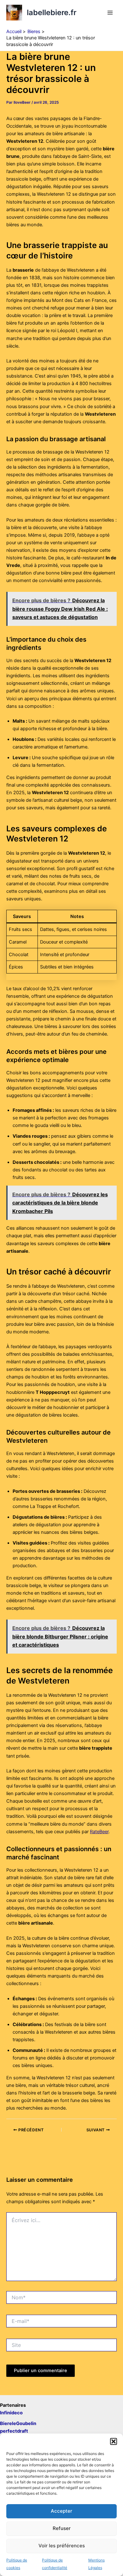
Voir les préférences (62, 2546)
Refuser (62, 2528)
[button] (114, 2441)
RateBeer (99, 1832)
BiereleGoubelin (18, 2423)
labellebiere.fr (52, 12)
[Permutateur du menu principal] (110, 13)
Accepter (61, 2511)
